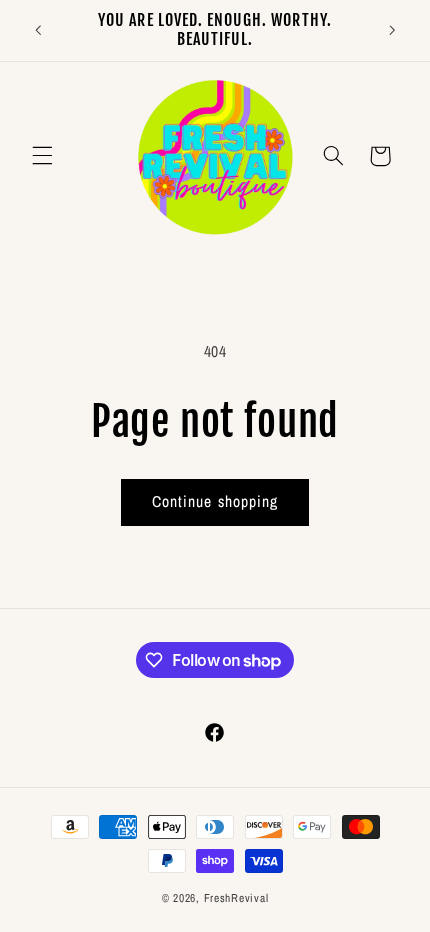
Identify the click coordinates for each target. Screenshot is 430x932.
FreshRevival (236, 898)
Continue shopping (215, 501)
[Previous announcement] (38, 30)
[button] (42, 156)
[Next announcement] (392, 30)
